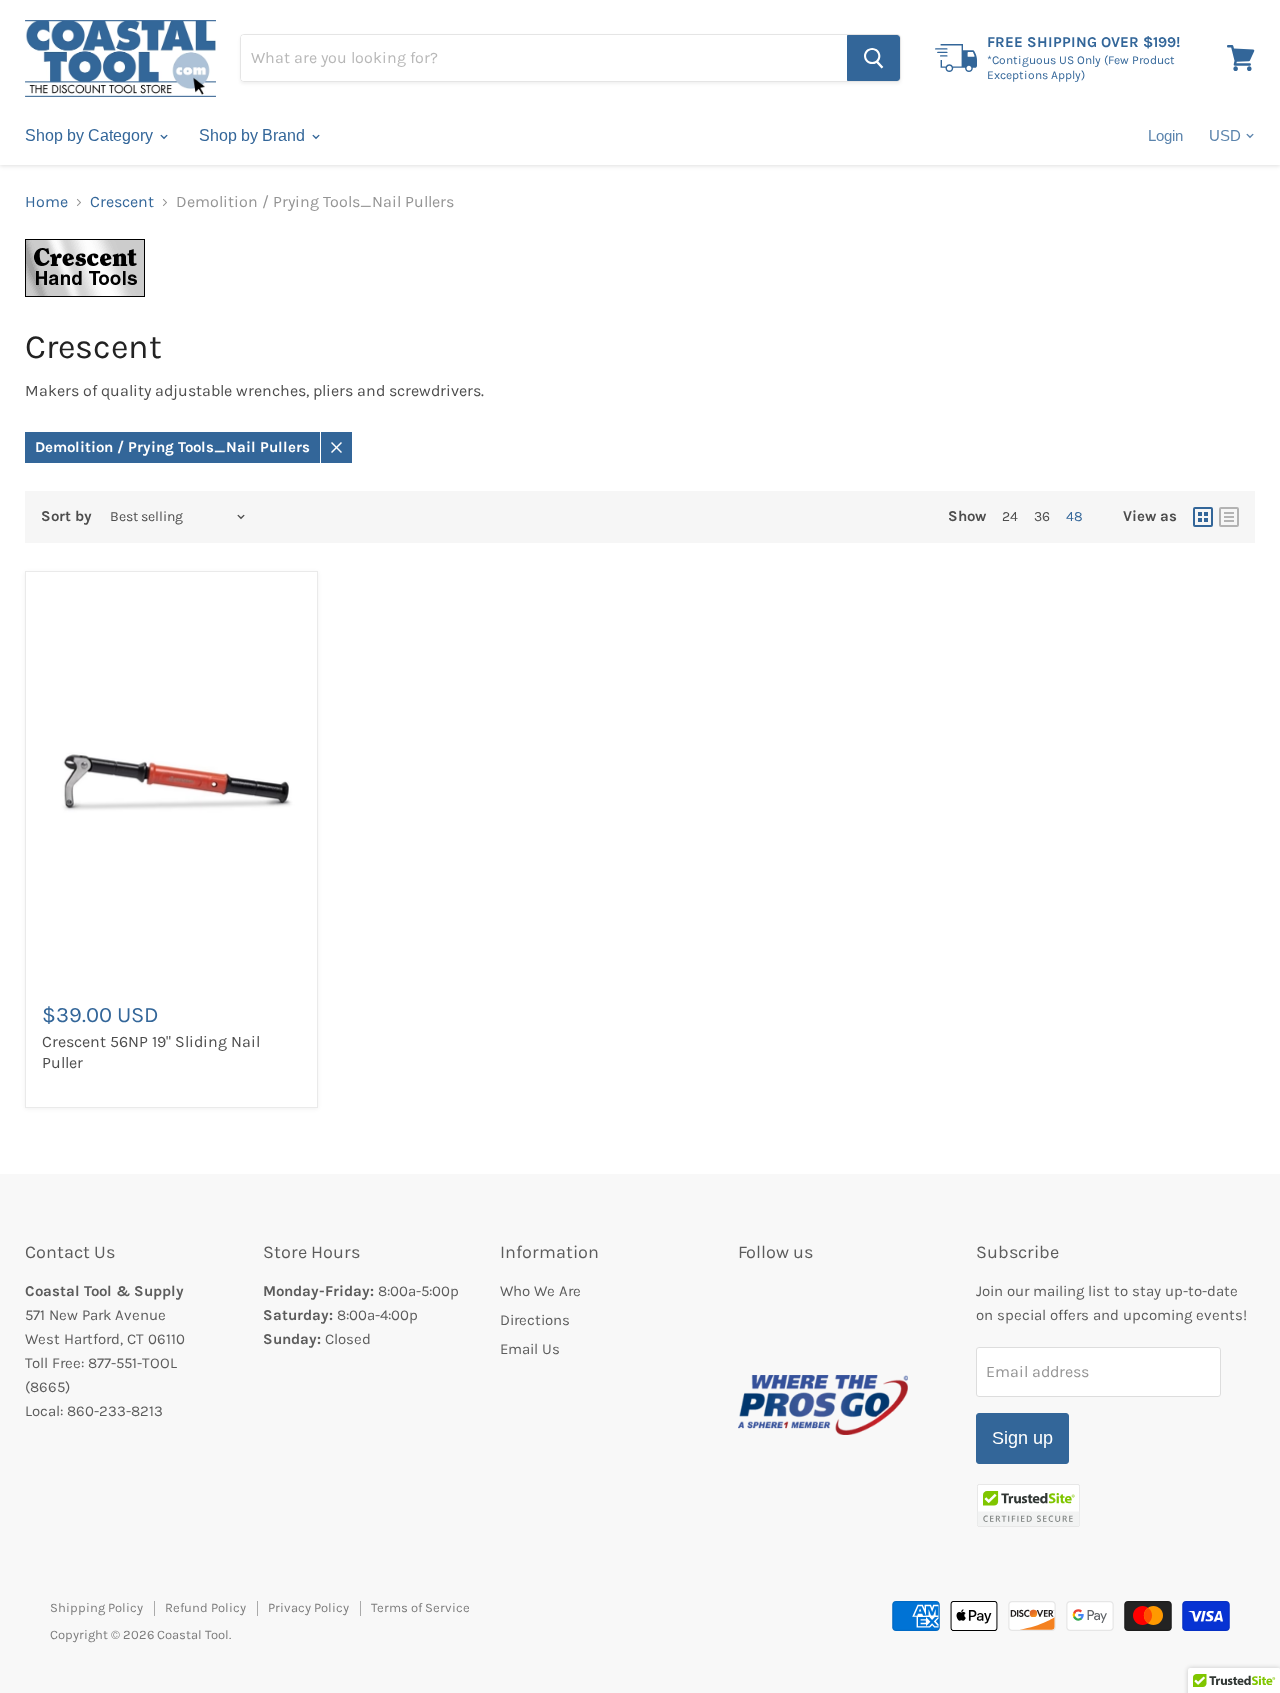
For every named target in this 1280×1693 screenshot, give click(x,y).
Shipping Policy (96, 1607)
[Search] (873, 58)
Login (1165, 135)
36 (1042, 516)
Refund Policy (205, 1607)
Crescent (122, 202)
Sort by (66, 516)
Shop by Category (91, 135)
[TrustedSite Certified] (1028, 1505)
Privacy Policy (308, 1607)
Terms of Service (420, 1607)
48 (1074, 516)
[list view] (1229, 517)
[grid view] (1203, 517)
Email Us (530, 1349)
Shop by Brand (254, 135)
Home (46, 202)
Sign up (1022, 1438)
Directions (535, 1320)
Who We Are (540, 1291)
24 (1010, 516)
